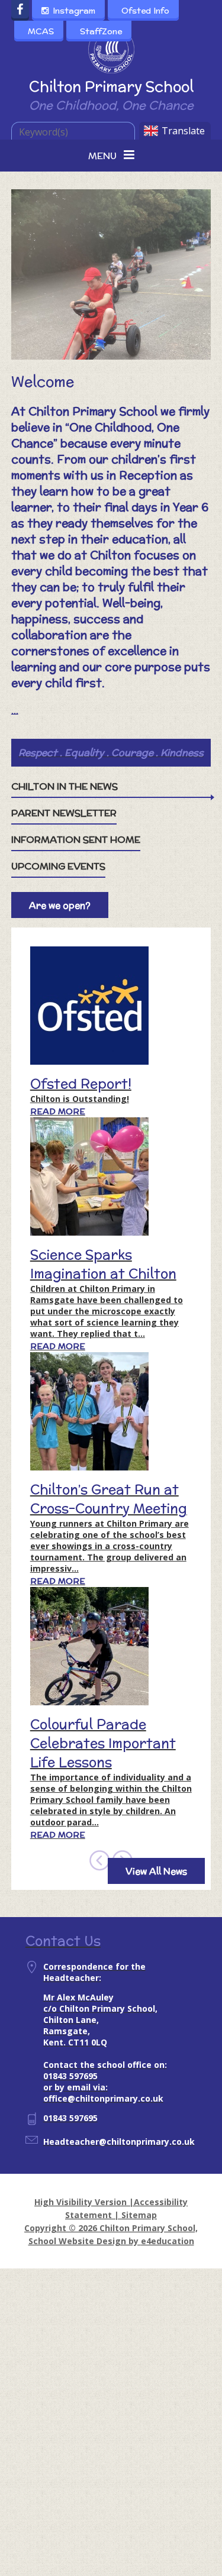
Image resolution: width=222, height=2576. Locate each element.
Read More (58, 1111)
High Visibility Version (81, 2202)
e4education (168, 2241)
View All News (156, 1871)
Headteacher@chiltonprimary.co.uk (119, 2142)
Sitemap (139, 2215)
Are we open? (60, 905)
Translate (183, 131)
